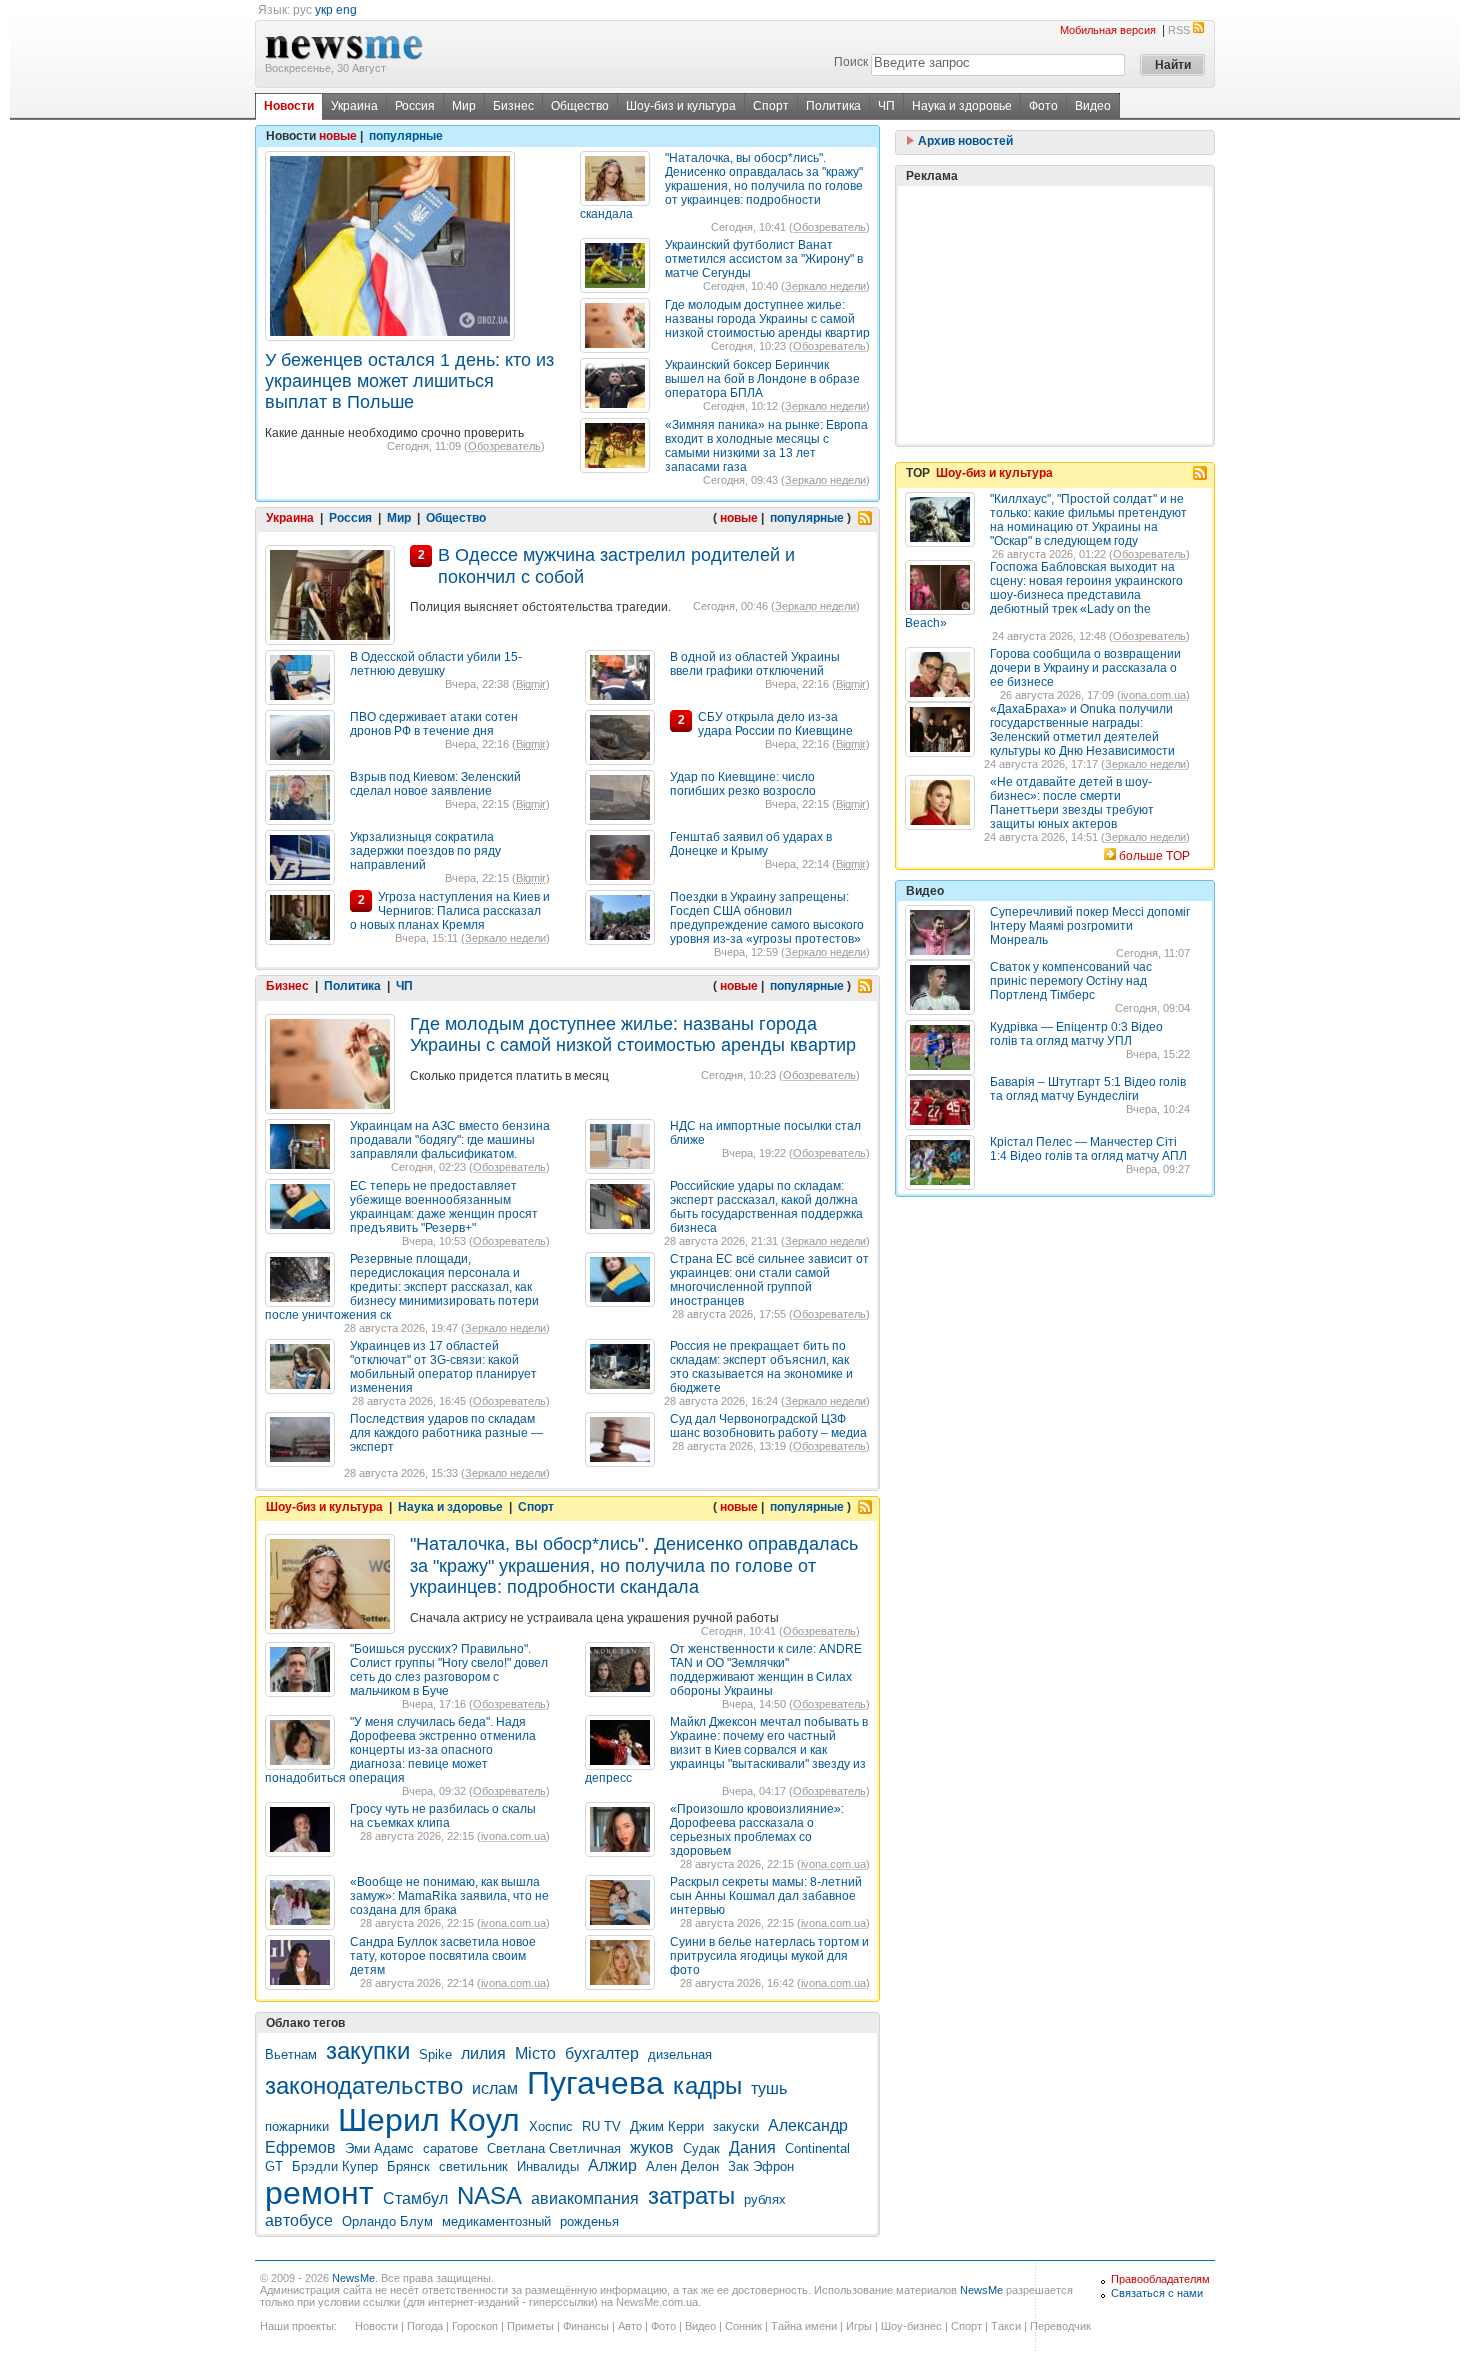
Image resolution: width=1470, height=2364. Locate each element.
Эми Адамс (379, 2148)
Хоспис (551, 2126)
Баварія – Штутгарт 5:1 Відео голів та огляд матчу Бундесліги (1088, 1089)
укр (324, 10)
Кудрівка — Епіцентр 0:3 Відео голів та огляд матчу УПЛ (1076, 1034)
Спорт (771, 106)
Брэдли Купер (335, 2166)
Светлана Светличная (554, 2148)
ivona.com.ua (513, 1836)
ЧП (886, 106)
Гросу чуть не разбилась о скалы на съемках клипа (443, 1816)
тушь (769, 2088)
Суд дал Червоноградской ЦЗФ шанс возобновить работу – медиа (768, 1426)
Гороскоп (475, 2326)
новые (338, 136)
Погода (425, 2326)
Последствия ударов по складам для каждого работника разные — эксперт (446, 1433)
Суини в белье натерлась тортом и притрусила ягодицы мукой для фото (769, 1956)
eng (346, 10)
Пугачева (595, 2083)
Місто (535, 2053)
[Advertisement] (1055, 315)
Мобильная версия (1108, 30)
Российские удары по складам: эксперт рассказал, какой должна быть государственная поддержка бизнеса (766, 1207)
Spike (435, 2054)
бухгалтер (602, 2053)
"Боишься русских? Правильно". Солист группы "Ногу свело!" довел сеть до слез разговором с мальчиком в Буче (449, 1670)
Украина (354, 106)
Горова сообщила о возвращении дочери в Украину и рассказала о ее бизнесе (1085, 668)
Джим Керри (667, 2126)
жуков (652, 2147)
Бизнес (513, 106)
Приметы (530, 2326)
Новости (289, 106)
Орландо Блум (387, 2221)
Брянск (408, 2166)
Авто (630, 2326)
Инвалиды (548, 2166)
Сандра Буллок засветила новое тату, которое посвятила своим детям (443, 1956)
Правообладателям (1160, 2279)
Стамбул (415, 2198)
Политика (833, 106)
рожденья (589, 2221)
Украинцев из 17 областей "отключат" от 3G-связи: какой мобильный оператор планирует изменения (443, 1367)
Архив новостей (964, 141)
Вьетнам (291, 2054)
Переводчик (1060, 2326)
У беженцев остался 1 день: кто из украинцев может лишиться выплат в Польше (409, 381)
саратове (450, 2148)
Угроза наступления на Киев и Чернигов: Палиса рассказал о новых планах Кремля (450, 911)
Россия (415, 106)
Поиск (851, 62)
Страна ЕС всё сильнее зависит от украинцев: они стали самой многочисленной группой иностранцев (769, 1280)
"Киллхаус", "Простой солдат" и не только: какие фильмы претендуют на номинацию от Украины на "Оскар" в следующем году (1088, 520)
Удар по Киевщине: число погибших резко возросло (743, 784)
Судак (701, 2148)
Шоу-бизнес (911, 2326)
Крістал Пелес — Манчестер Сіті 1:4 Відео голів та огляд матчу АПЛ (1088, 1149)
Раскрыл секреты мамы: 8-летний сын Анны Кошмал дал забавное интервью (766, 1896)
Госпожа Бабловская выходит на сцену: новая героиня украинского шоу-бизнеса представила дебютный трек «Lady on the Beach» (1044, 595)
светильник (473, 2166)
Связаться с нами (1157, 2293)
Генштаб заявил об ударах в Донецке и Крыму (751, 844)
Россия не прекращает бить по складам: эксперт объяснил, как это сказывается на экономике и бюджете (761, 1367)
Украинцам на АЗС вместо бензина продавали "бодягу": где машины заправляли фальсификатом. (450, 1140)
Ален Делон (682, 2166)
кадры (707, 2085)
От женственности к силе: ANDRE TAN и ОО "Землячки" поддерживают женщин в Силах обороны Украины (766, 1670)
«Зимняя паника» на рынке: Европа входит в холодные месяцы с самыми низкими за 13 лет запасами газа (766, 446)
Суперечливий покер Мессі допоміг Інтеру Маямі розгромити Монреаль (1090, 926)
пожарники (297, 2126)
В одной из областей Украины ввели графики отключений (755, 664)
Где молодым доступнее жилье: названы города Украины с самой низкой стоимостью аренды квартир (767, 319)
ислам (495, 2088)
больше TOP (1154, 856)
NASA (489, 2195)
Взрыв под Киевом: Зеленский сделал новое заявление (435, 784)
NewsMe (353, 2278)
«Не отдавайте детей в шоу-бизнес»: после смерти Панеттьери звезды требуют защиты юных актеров (1072, 803)
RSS (1179, 30)
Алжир (612, 2165)
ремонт (319, 2193)
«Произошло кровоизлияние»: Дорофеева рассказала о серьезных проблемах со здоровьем (757, 1830)
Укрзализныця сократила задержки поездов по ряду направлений (425, 851)
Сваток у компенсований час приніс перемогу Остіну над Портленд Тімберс (1071, 981)
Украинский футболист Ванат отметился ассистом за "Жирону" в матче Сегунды (764, 259)
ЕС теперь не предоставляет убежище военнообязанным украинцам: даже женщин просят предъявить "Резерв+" (444, 1207)
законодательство (364, 2085)
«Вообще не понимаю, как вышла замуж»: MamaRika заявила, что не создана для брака (449, 1896)
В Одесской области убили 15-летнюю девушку (436, 664)
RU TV (601, 2126)
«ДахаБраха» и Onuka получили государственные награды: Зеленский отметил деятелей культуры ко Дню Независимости (1082, 730)
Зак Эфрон (761, 2166)
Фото (1043, 106)
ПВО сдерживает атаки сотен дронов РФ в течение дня (434, 724)
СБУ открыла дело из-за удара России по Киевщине (775, 724)
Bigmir (531, 684)
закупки (368, 2050)
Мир (464, 106)
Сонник (743, 2326)
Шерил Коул (429, 2120)
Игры (859, 2326)
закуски (736, 2126)
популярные (406, 136)
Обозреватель (504, 446)
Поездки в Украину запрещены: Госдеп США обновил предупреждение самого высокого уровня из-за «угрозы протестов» (767, 918)
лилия (483, 2053)
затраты (691, 2195)
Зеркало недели (825, 286)
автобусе (299, 2220)
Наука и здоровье (962, 106)
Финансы (586, 2326)
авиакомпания (585, 2198)
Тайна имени (804, 2326)
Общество (580, 106)
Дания (752, 2147)
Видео (1093, 106)
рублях (765, 2199)
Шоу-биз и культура (681, 106)
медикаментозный (496, 2221)
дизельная (680, 2054)
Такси (1006, 2326)
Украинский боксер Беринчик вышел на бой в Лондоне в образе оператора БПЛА (762, 379)
